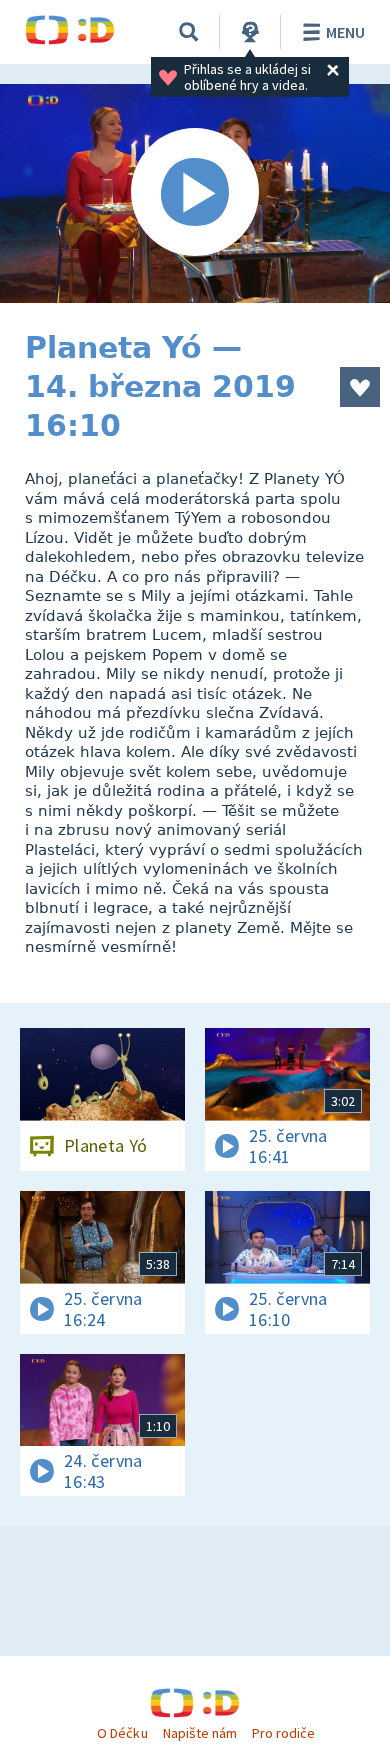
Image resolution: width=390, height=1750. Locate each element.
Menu (345, 32)
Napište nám (200, 1733)
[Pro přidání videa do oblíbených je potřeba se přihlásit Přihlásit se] (360, 387)
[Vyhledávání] (189, 32)
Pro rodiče (283, 1733)
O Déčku (122, 1733)
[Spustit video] (195, 193)
